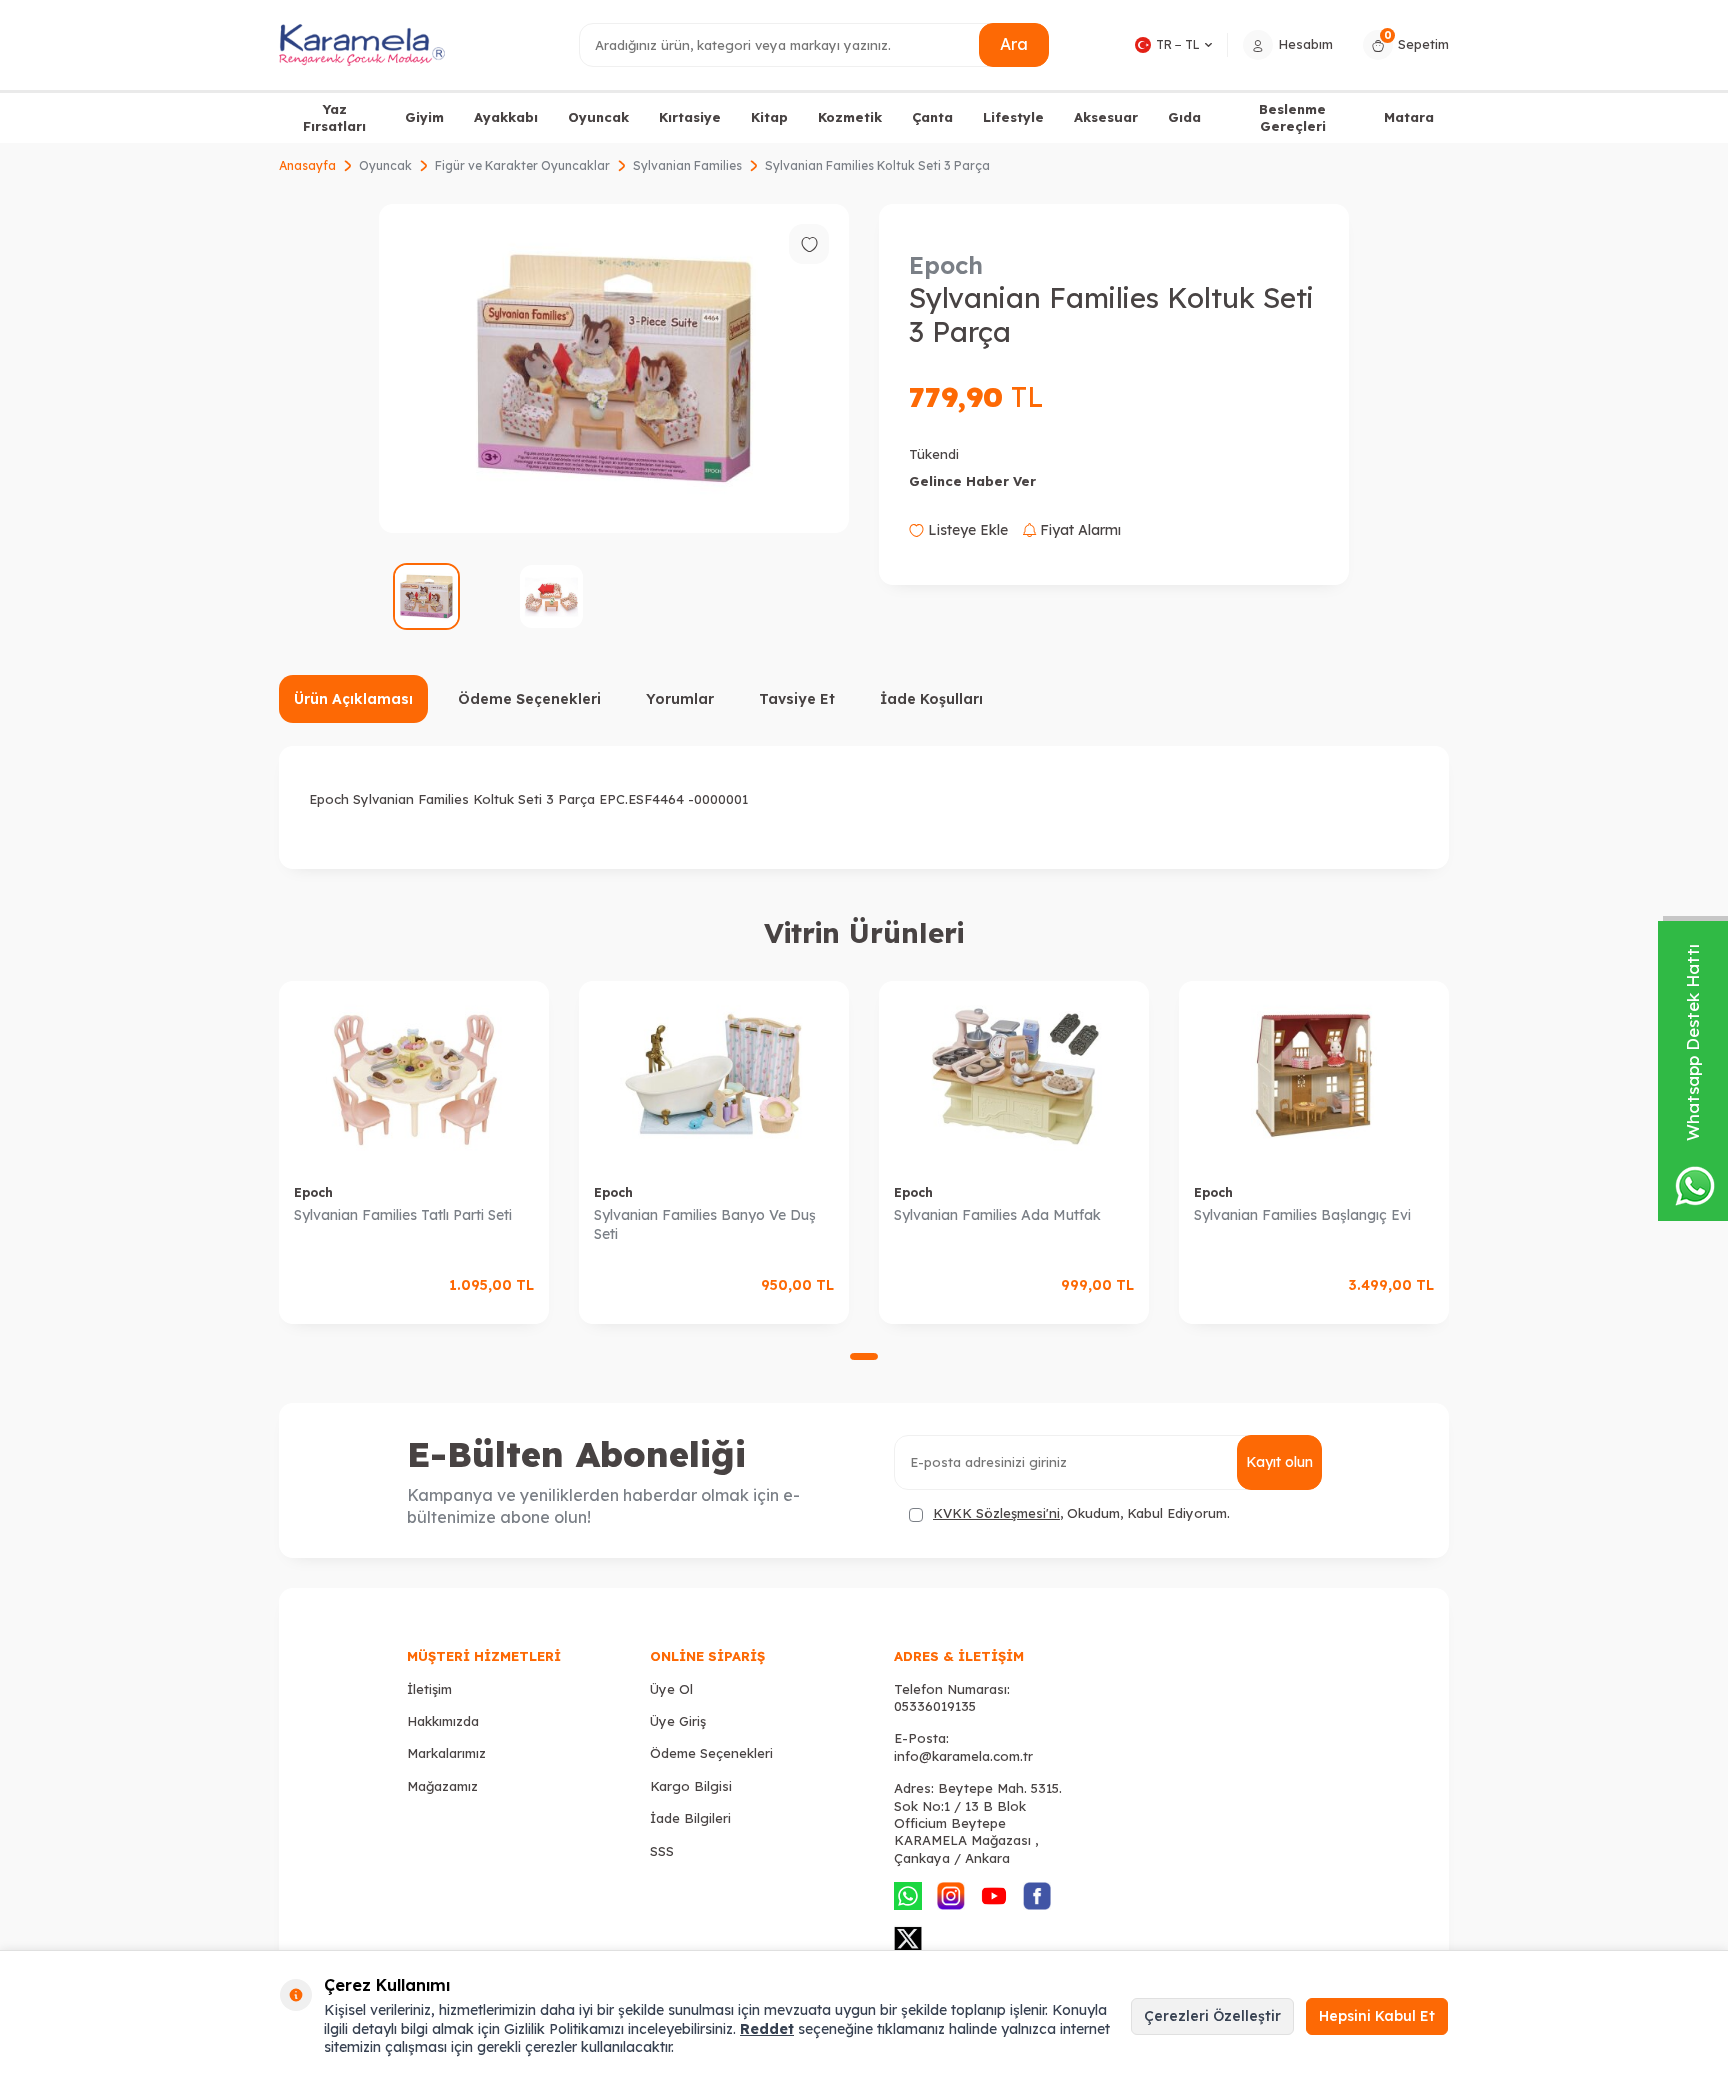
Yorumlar (680, 699)
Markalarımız (446, 1753)
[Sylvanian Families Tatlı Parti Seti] (414, 1075)
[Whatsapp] (908, 1896)
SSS (662, 1851)
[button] (864, 1356)
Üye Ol (671, 1689)
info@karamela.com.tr (963, 1756)
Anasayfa (307, 165)
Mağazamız (442, 1786)
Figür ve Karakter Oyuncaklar (522, 165)
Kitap (769, 117)
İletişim (429, 1689)
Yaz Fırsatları (334, 117)
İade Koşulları (931, 699)
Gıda (1184, 117)
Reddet (767, 2029)
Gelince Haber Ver (972, 481)
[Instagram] (951, 1896)
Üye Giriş (678, 1721)
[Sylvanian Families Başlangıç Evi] (1314, 1075)
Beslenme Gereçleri (1292, 117)
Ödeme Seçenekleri (529, 699)
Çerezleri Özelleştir (1212, 2016)
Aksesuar (1106, 117)
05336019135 (935, 1706)
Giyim (424, 117)
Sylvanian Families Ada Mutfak (997, 1215)
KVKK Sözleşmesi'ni (996, 1513)
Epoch (946, 265)
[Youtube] (994, 1896)
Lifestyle (1013, 117)
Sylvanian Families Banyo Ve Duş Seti (705, 1224)
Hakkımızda (443, 1721)
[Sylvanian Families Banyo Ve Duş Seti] (714, 1075)
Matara (1409, 117)
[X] (908, 1939)
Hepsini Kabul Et (1377, 2016)
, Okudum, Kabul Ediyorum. (1081, 1513)
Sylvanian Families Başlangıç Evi (1302, 1215)
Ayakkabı (506, 117)
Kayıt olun (1279, 1462)
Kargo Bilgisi (691, 1786)
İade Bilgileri (690, 1818)
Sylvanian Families (687, 165)
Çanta (932, 117)
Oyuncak (598, 117)
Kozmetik (850, 117)
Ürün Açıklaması (353, 699)
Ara (1014, 44)
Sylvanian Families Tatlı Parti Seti (403, 1215)
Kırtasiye (690, 117)
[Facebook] (1037, 1896)
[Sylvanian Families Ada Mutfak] (1014, 1075)
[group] (614, 368)
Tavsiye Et (797, 699)
